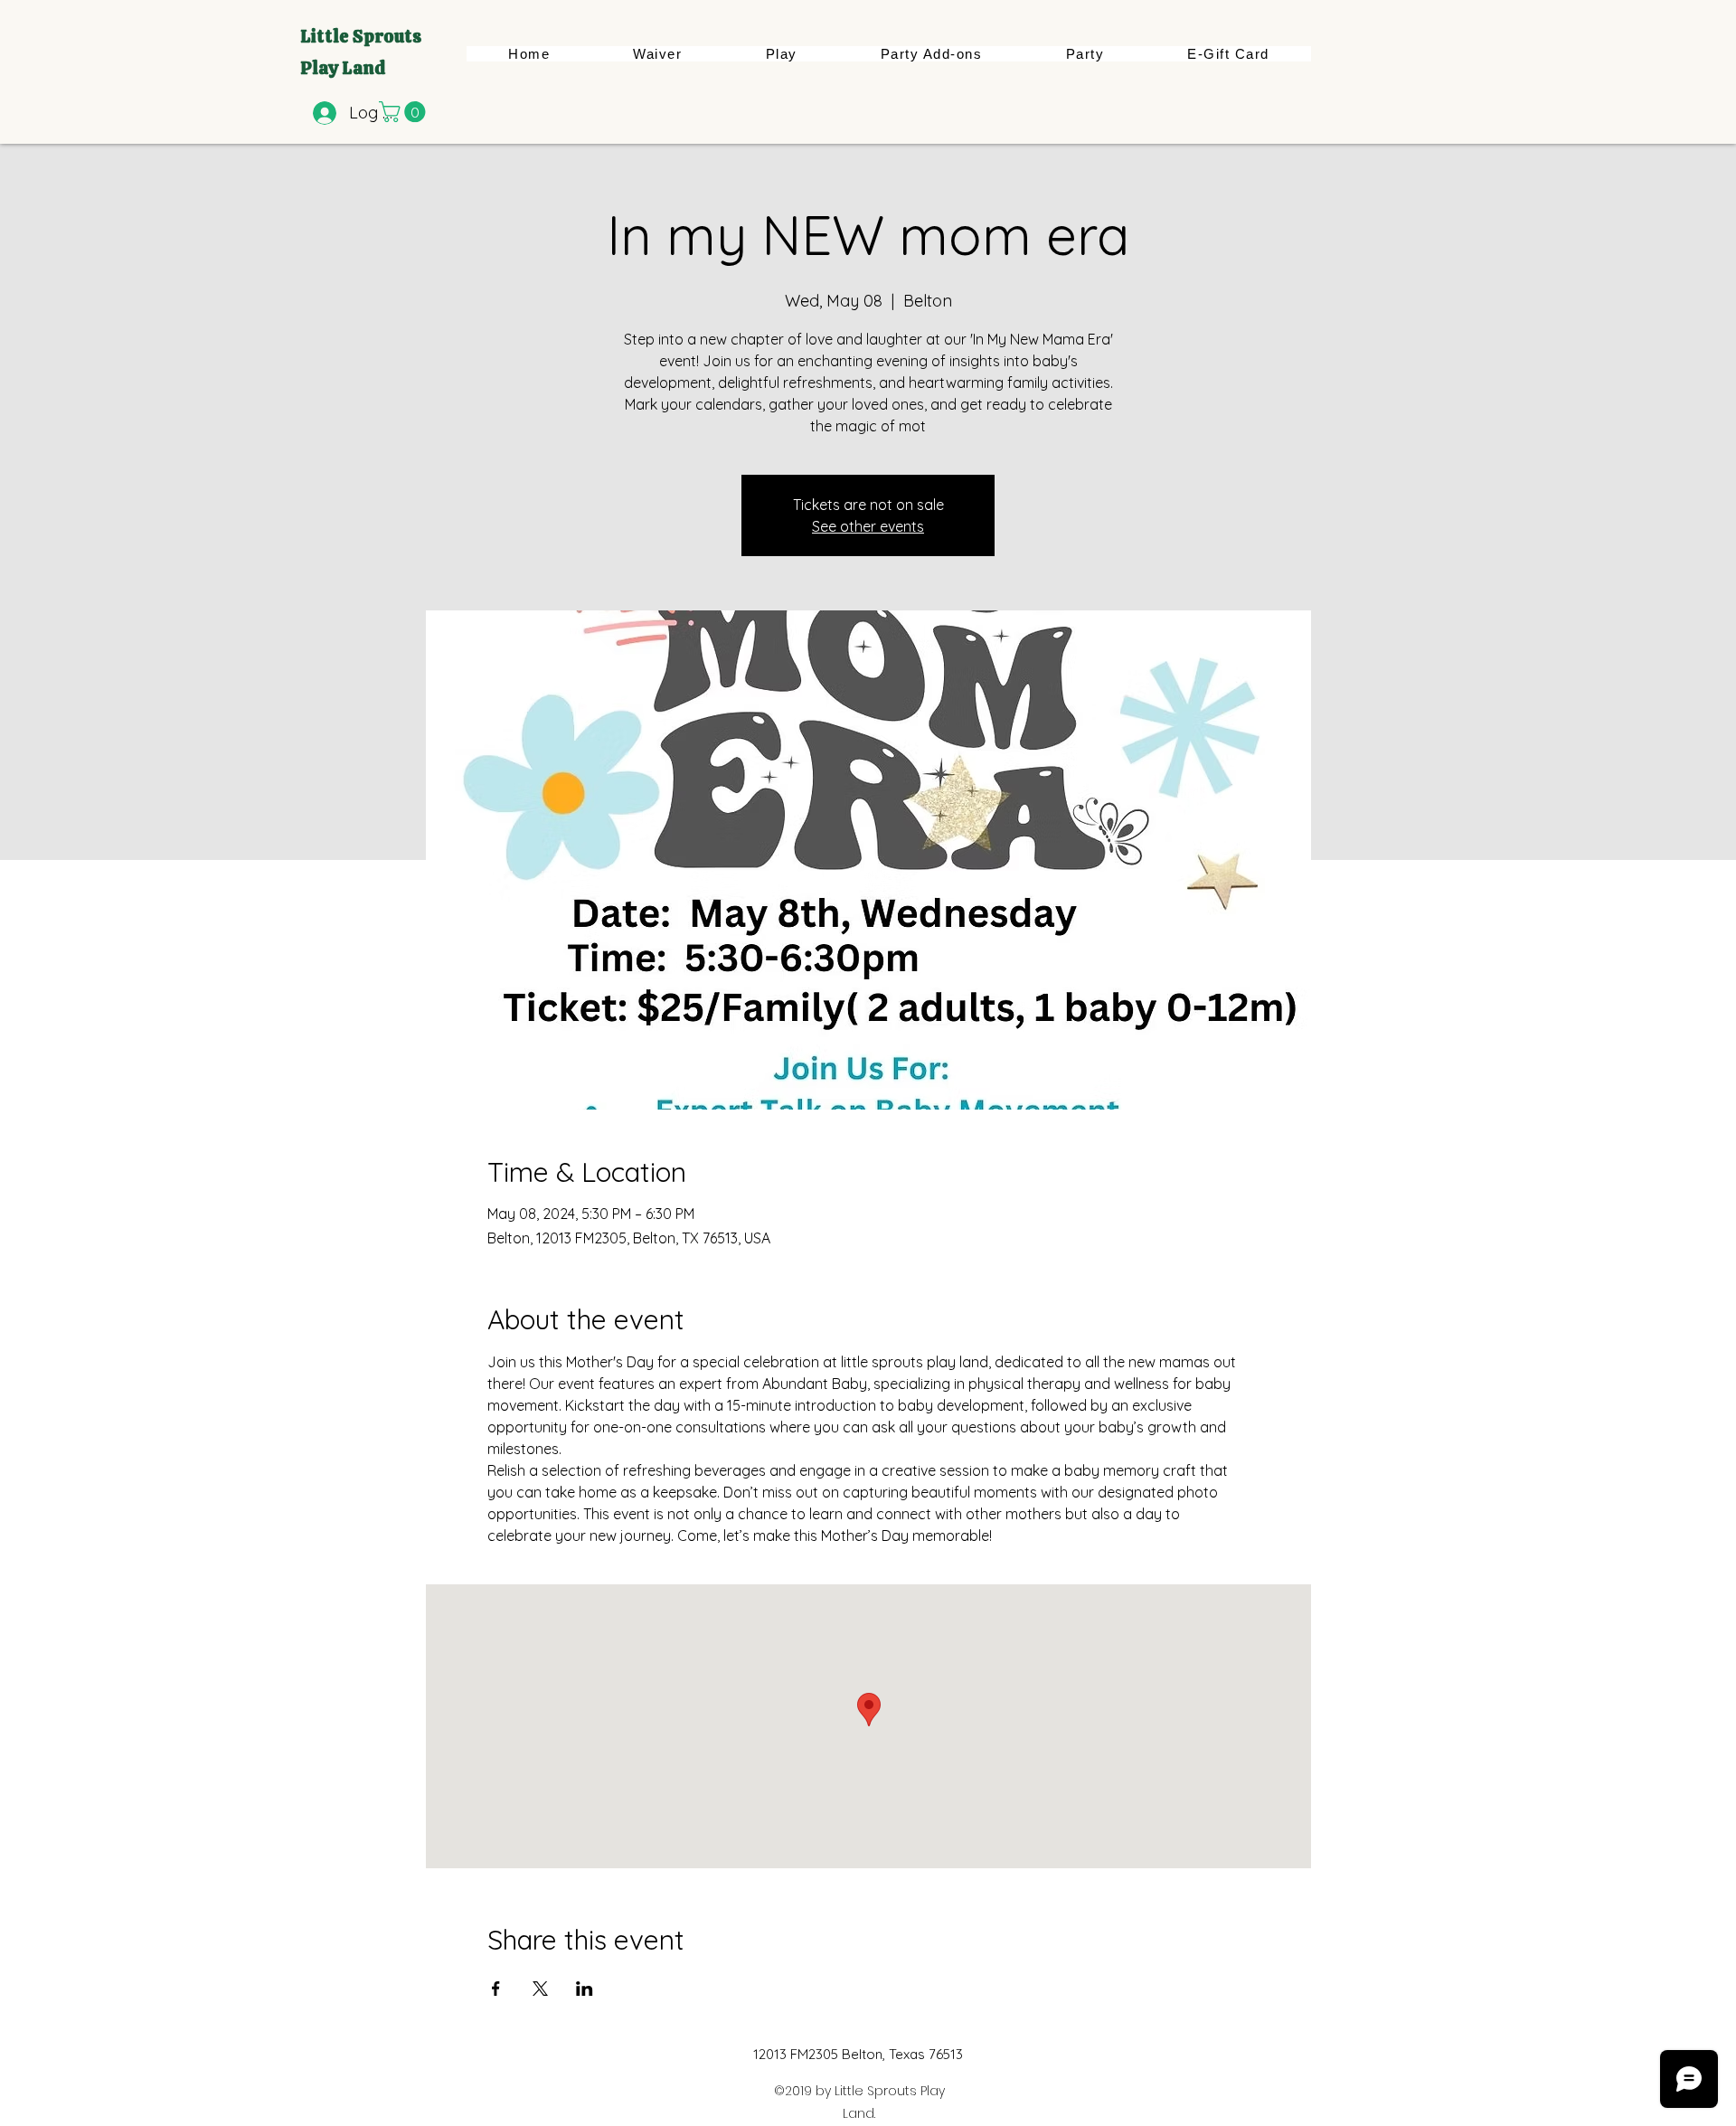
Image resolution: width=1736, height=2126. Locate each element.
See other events (868, 526)
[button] (405, 112)
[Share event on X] (540, 1989)
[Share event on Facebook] (496, 1989)
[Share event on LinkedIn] (585, 1989)
